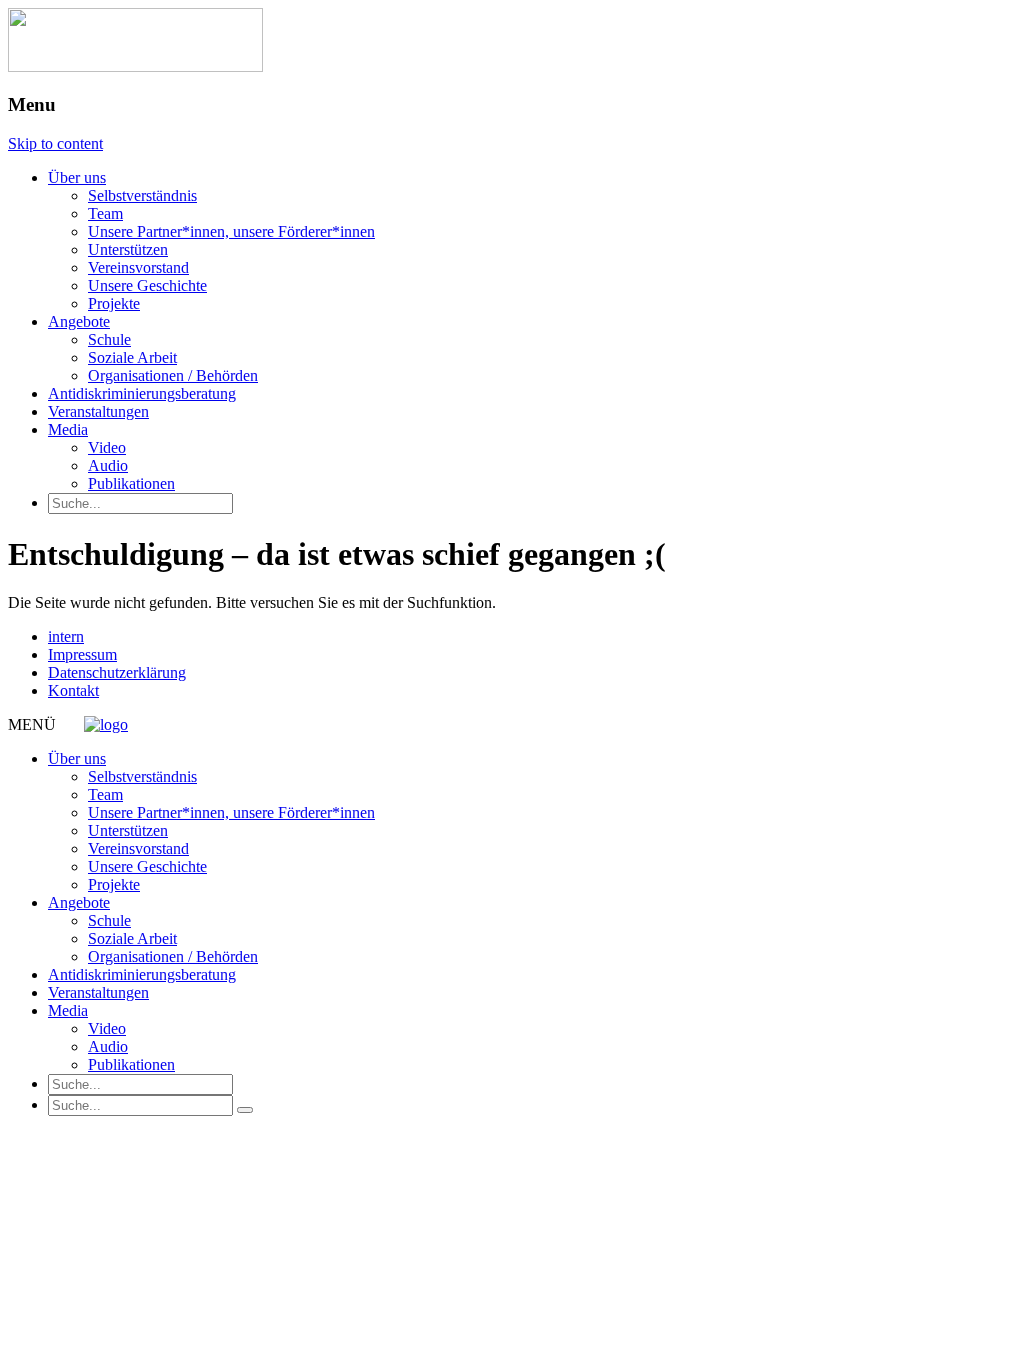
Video (107, 447)
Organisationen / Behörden (173, 375)
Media (68, 429)
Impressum (82, 654)
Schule (109, 339)
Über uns (77, 177)
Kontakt (73, 690)
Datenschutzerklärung (117, 672)
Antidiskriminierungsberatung (142, 393)
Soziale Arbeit (132, 357)
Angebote (79, 321)
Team (105, 213)
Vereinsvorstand (138, 267)
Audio (108, 465)
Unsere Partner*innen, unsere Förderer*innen (231, 231)
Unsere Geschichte (147, 285)
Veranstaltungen (98, 411)
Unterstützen (128, 249)
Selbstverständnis (142, 195)
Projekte (114, 303)
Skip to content (55, 143)
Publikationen (131, 483)
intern (66, 636)
